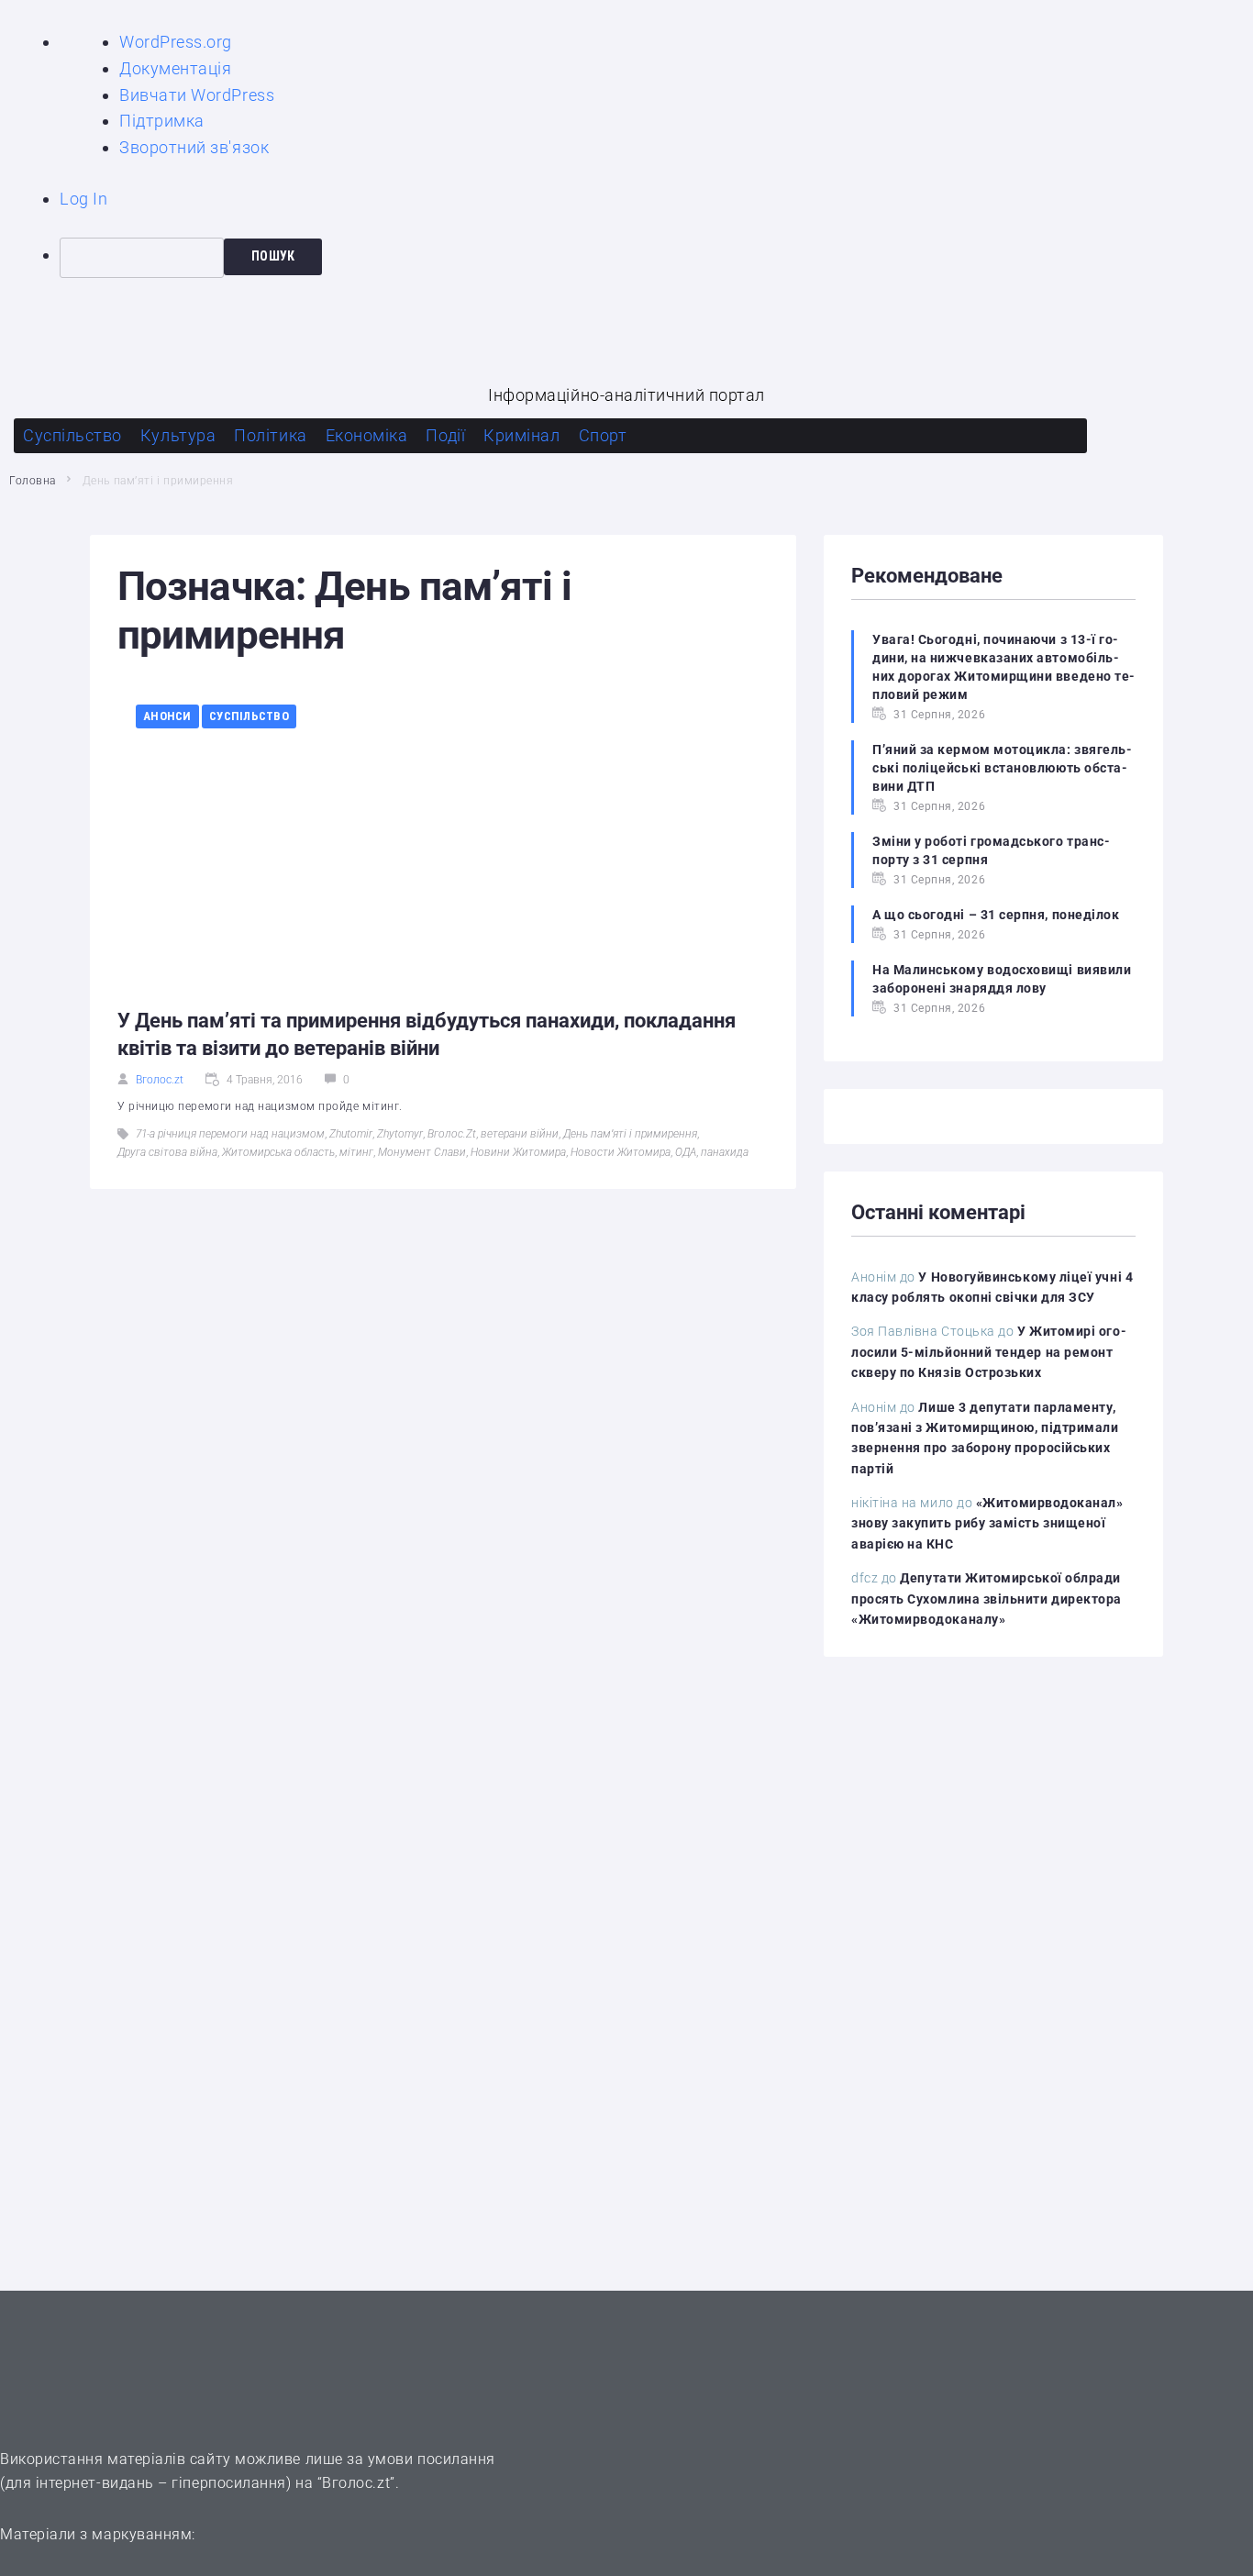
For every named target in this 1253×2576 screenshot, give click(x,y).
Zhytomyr (400, 1134)
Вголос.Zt (452, 1134)
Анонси (167, 716)
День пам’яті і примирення (630, 1134)
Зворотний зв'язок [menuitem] (194, 147)
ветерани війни (520, 1134)
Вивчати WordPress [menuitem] (197, 95)
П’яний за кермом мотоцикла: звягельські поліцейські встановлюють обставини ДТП (1002, 768)
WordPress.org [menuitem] (176, 42)
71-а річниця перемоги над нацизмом (230, 1134)
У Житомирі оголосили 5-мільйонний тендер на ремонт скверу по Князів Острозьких (989, 1352)
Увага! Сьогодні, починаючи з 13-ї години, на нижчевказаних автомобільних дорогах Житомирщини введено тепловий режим (1004, 667)
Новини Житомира (518, 1152)
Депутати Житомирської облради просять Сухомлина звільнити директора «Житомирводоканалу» (987, 1599)
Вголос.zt (160, 1080)
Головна (33, 481)
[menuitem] (656, 258)
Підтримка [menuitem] (162, 121)
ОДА (686, 1152)
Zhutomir (351, 1134)
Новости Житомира (621, 1152)
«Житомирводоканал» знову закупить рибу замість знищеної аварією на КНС (987, 1523)
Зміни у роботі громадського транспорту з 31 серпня (991, 850)
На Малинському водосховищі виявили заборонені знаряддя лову (1002, 979)
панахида (725, 1152)
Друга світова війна (167, 1152)
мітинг (356, 1152)
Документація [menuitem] (175, 68)
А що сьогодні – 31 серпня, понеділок (996, 915)
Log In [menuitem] (83, 199)
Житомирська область (278, 1152)
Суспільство (249, 716)
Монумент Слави (422, 1152)
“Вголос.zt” (356, 2483)
